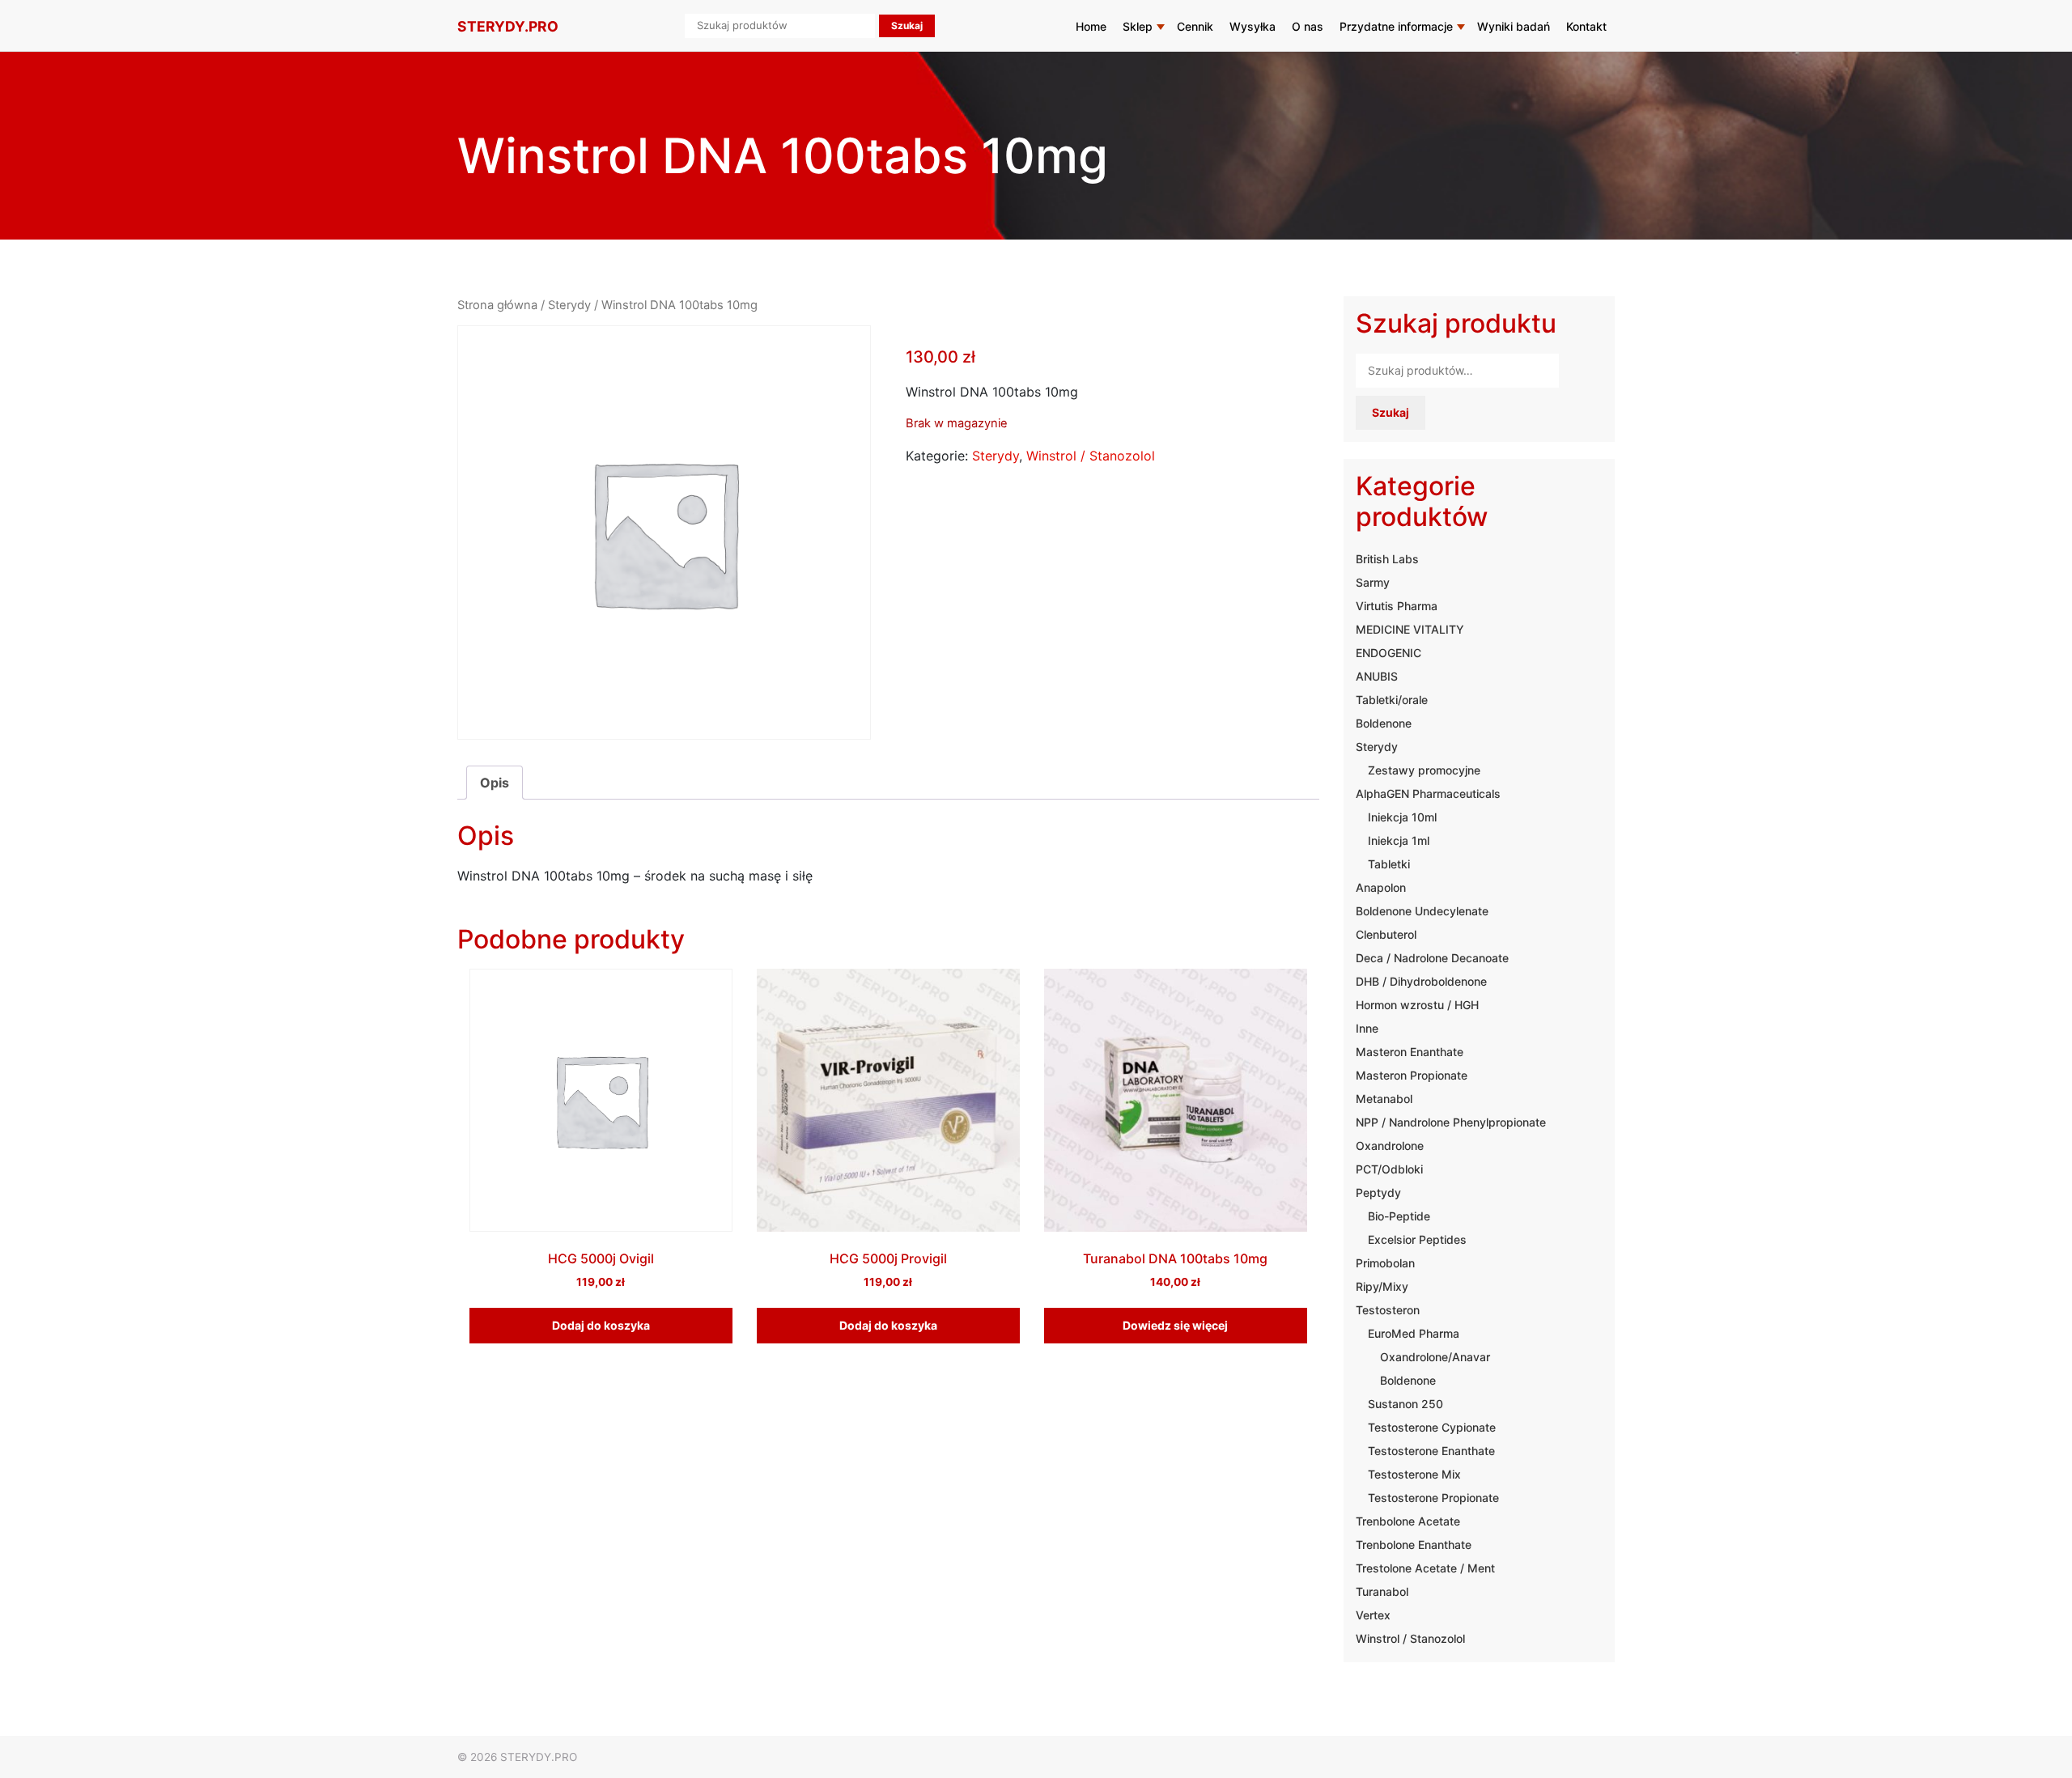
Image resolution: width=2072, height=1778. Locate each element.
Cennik (1195, 26)
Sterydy (569, 305)
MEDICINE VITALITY (1410, 629)
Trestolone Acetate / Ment (1425, 1568)
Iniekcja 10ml (1402, 817)
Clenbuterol (1386, 934)
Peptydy (1378, 1192)
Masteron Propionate (1412, 1075)
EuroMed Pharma (1414, 1333)
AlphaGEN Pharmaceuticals (1428, 794)
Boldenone (1384, 723)
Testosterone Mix (1414, 1474)
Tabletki (1389, 864)
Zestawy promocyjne (1424, 770)
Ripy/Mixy (1382, 1286)
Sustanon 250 (1405, 1404)
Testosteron (1388, 1310)
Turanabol (1382, 1591)
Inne (1367, 1028)
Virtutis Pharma (1397, 606)
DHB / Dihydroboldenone (1421, 981)
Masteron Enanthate (1410, 1052)
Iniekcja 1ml (1399, 840)
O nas (1308, 26)
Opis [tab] (495, 783)
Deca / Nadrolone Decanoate (1432, 958)
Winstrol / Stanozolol (1091, 456)
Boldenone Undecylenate (1422, 911)
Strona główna (497, 305)
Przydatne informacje (1396, 26)
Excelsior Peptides (1417, 1239)
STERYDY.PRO (508, 26)
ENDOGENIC (1388, 653)
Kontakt (1586, 26)
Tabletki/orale (1392, 700)
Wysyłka (1253, 26)
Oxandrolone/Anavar (1435, 1357)
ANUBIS (1377, 676)
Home (1091, 26)
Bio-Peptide (1399, 1216)
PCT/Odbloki (1389, 1169)
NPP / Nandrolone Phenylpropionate (1451, 1122)
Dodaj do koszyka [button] (601, 1325)
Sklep (1138, 26)
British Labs (1387, 559)
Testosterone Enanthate (1431, 1451)
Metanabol (1384, 1099)
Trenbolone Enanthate (1414, 1545)
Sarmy (1373, 582)
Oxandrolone (1390, 1146)
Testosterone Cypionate (1432, 1427)
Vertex (1373, 1615)
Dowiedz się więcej (1175, 1325)
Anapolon (1381, 887)
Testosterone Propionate (1433, 1498)
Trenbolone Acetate (1408, 1521)
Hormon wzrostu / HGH (1417, 1005)
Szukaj (1391, 412)
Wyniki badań (1514, 26)
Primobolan (1385, 1263)
